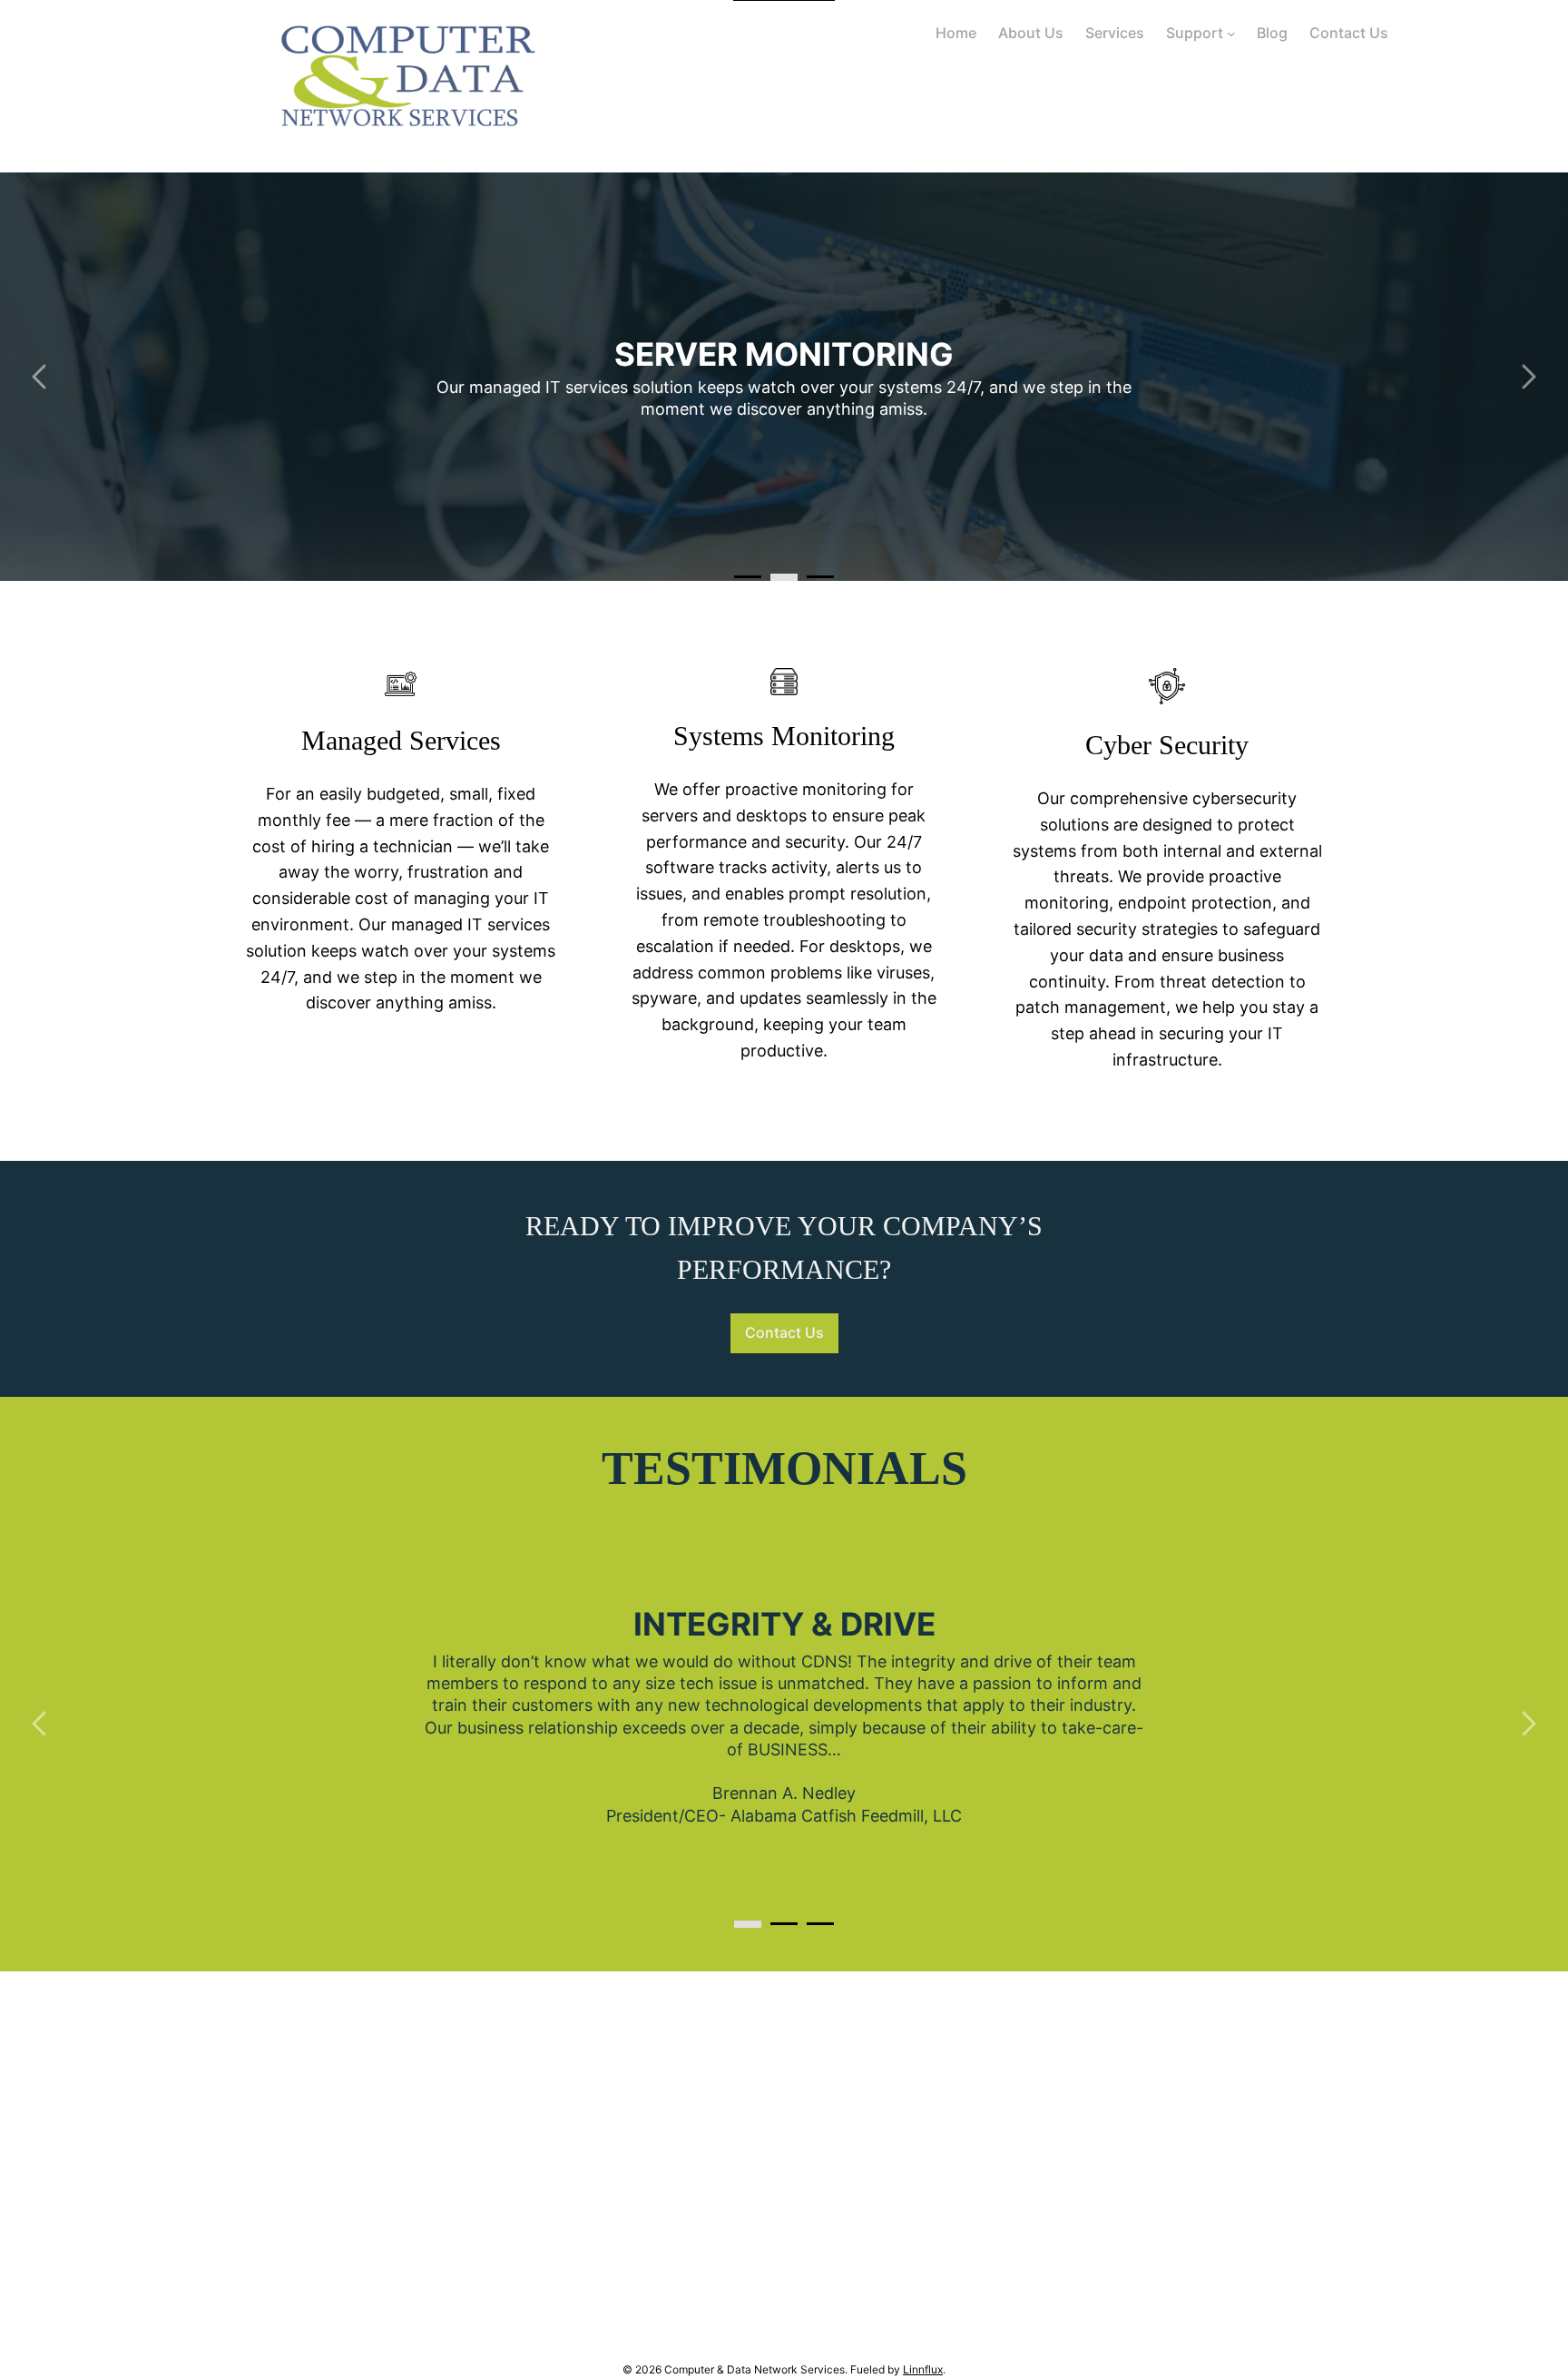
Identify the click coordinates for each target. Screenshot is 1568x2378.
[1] (784, 577)
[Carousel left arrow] (41, 377)
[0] (748, 577)
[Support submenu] (1231, 34)
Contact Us (784, 1332)
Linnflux (923, 2369)
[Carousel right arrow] (1527, 377)
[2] (820, 577)
